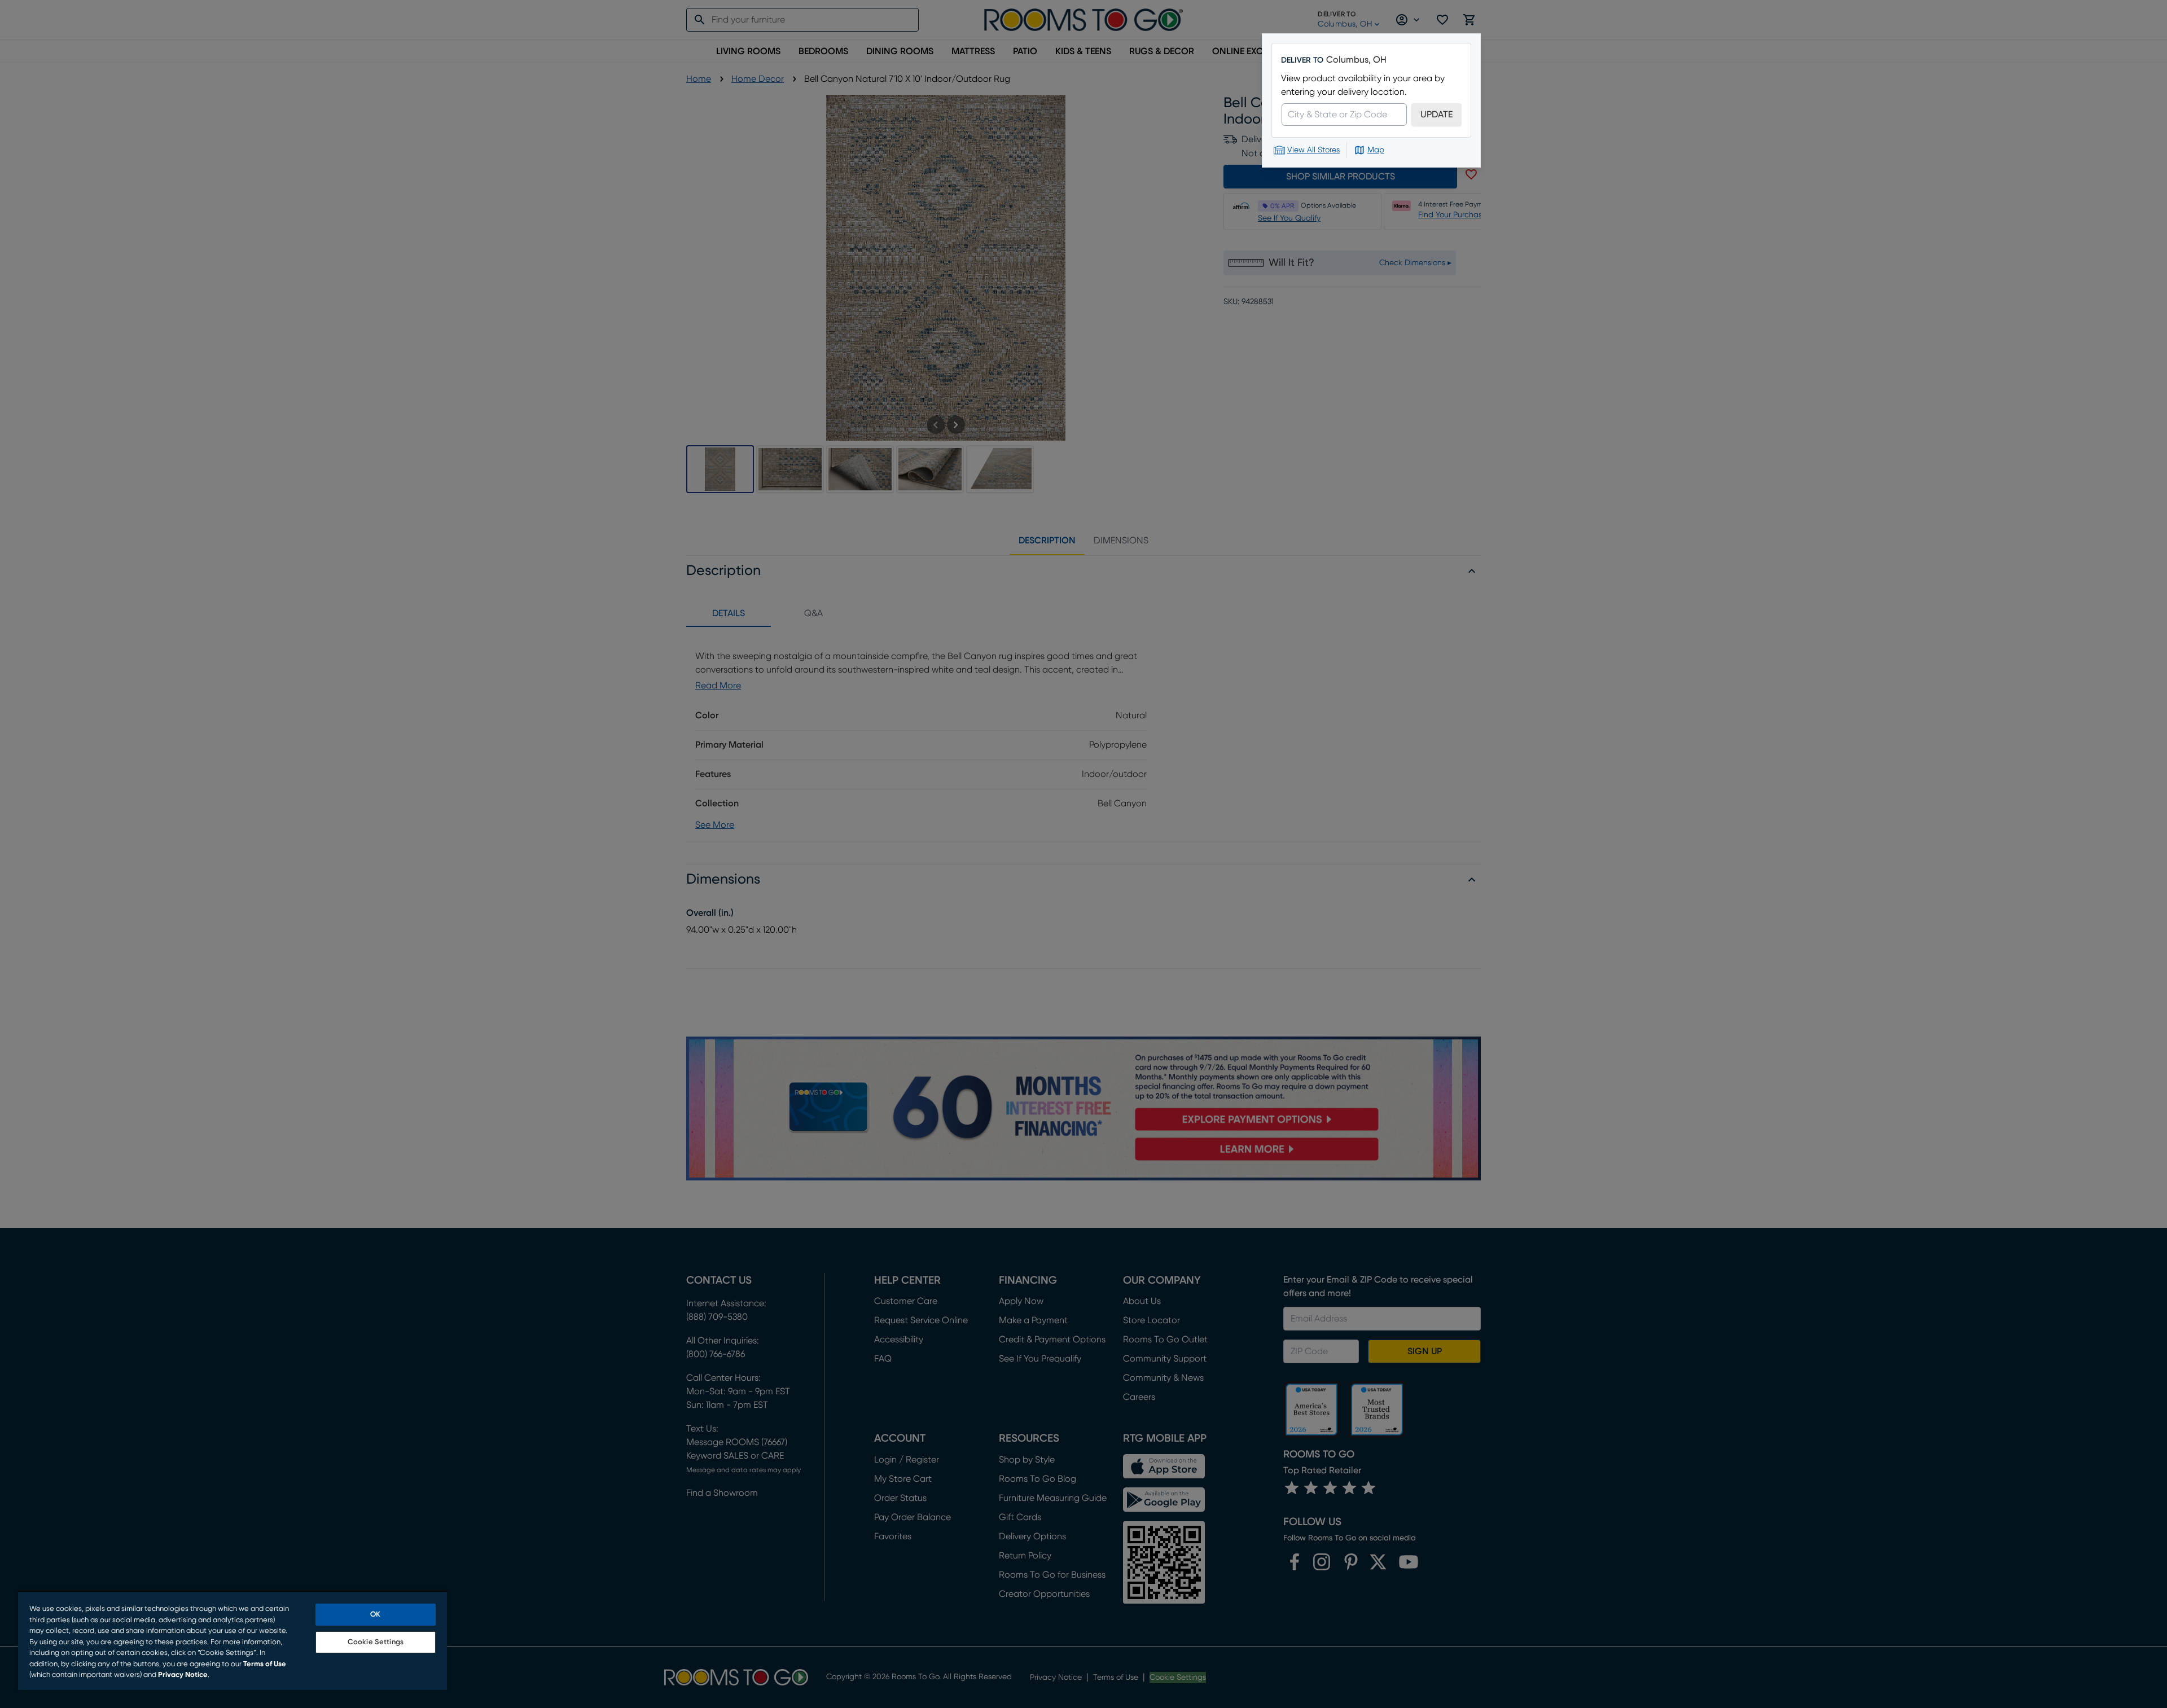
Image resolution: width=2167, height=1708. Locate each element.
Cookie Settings (376, 1642)
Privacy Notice (183, 1675)
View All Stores (1313, 150)
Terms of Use (265, 1664)
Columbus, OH (1356, 60)
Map (1376, 150)
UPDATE (1436, 115)
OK (375, 1615)
